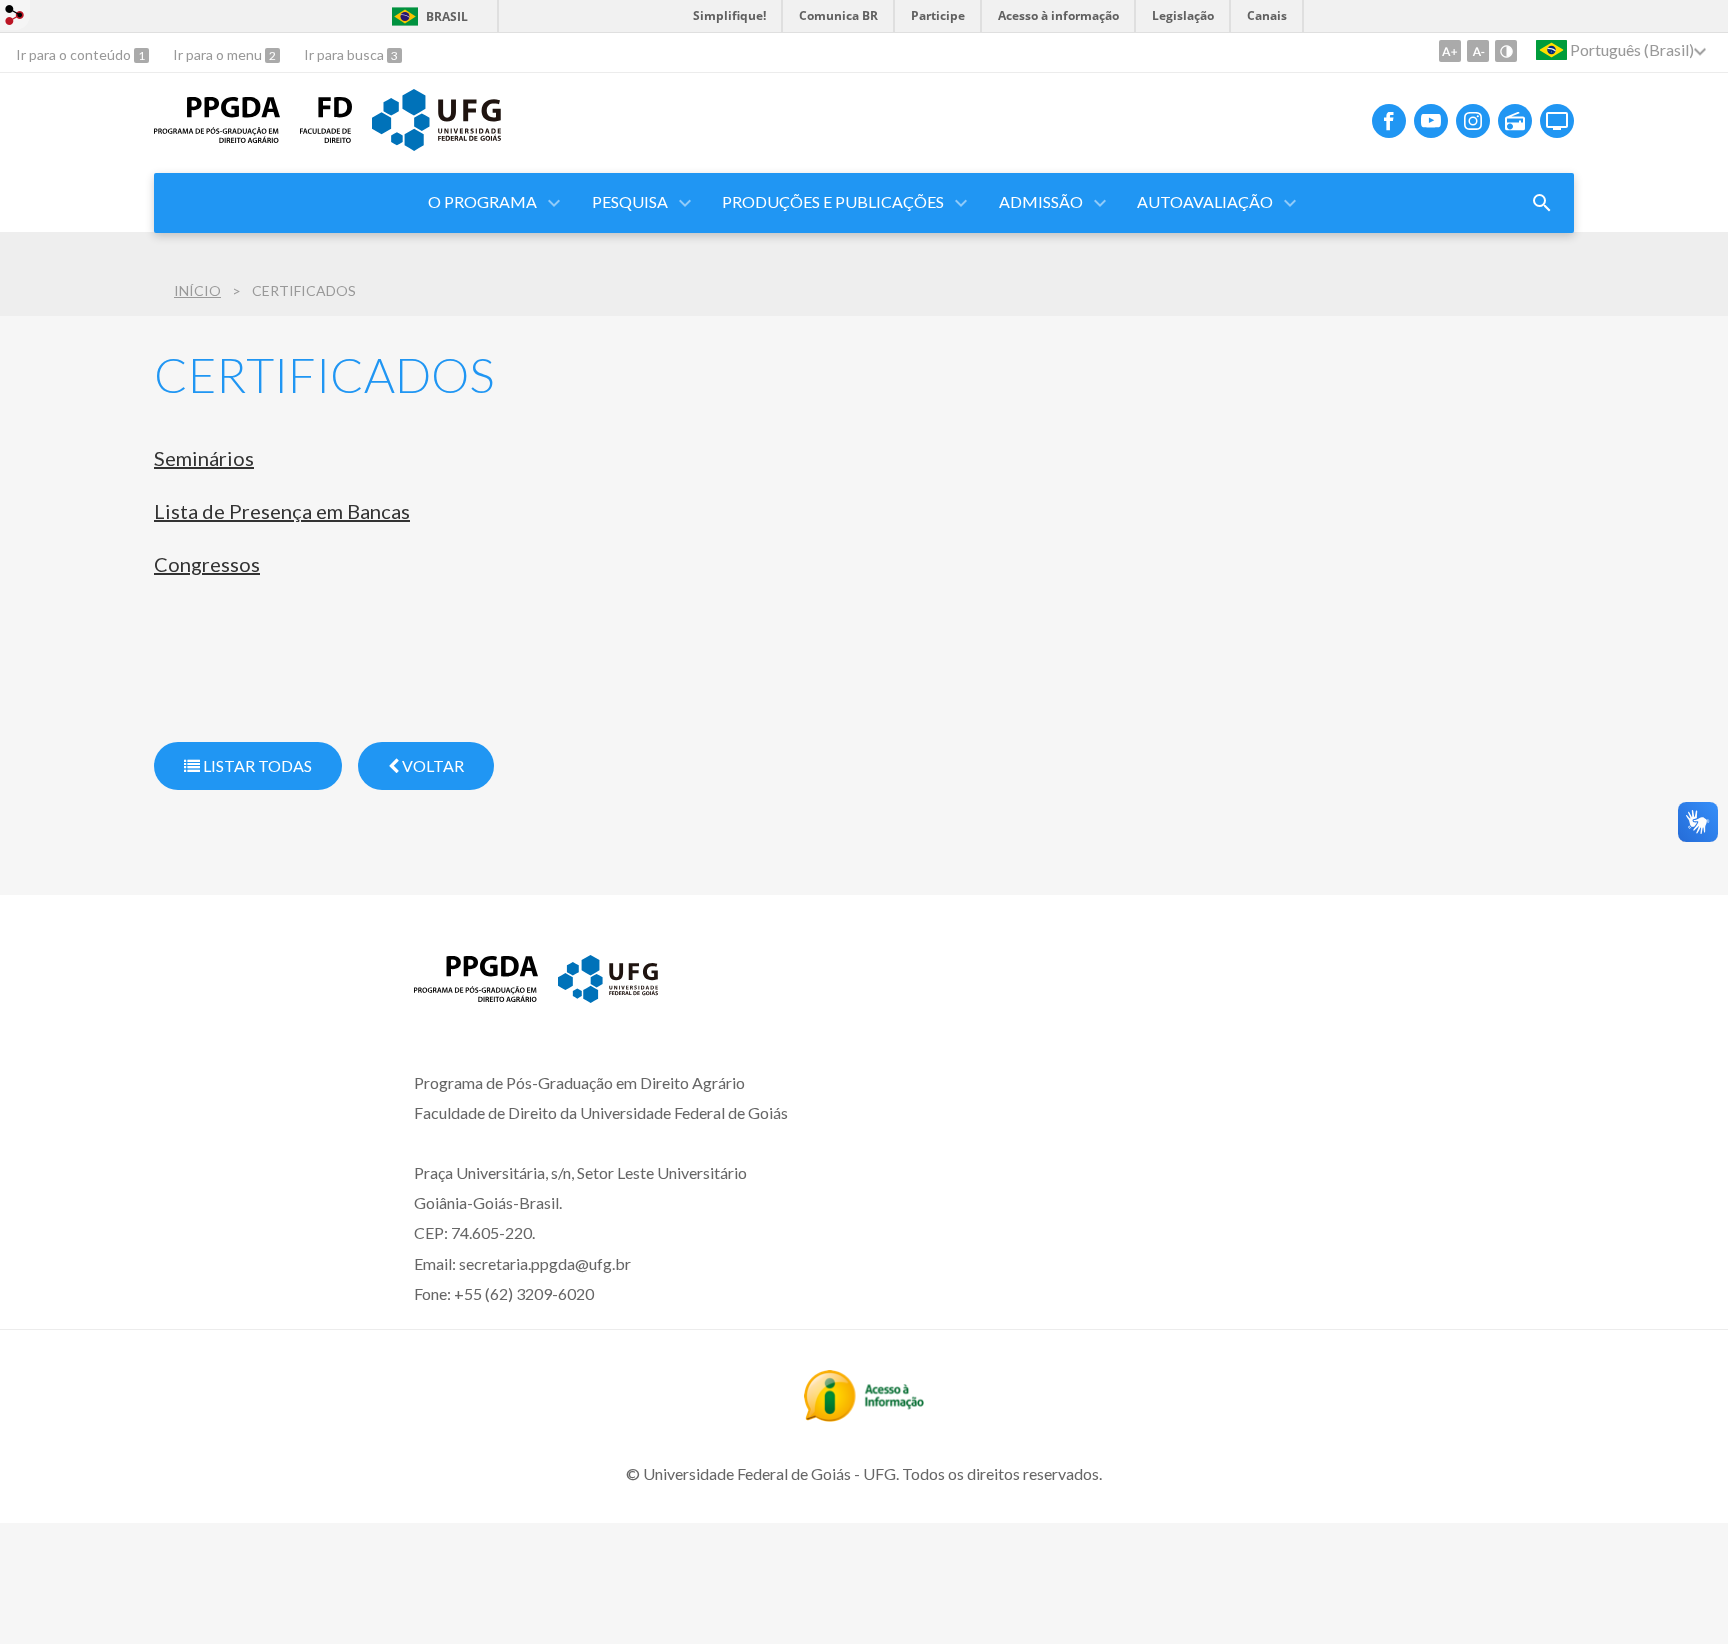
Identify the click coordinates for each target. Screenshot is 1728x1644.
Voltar (431, 765)
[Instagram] (1473, 121)
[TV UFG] (1557, 121)
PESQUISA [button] (630, 201)
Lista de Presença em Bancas (282, 511)
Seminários (204, 458)
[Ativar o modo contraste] (1506, 51)
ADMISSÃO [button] (1041, 201)
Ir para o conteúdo (75, 54)
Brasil (447, 16)
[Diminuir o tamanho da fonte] (1478, 51)
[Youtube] (1431, 121)
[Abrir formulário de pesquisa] (1542, 203)
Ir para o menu (219, 54)
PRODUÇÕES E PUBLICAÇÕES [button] (833, 201)
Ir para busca (345, 54)
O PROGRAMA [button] (482, 201)
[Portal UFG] (436, 144)
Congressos (207, 564)
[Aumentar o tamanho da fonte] (1450, 51)
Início (197, 290)
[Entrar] (15, 17)
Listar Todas (256, 765)
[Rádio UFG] (1515, 121)
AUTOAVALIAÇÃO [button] (1205, 201)
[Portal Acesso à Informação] (864, 1415)
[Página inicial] (217, 136)
